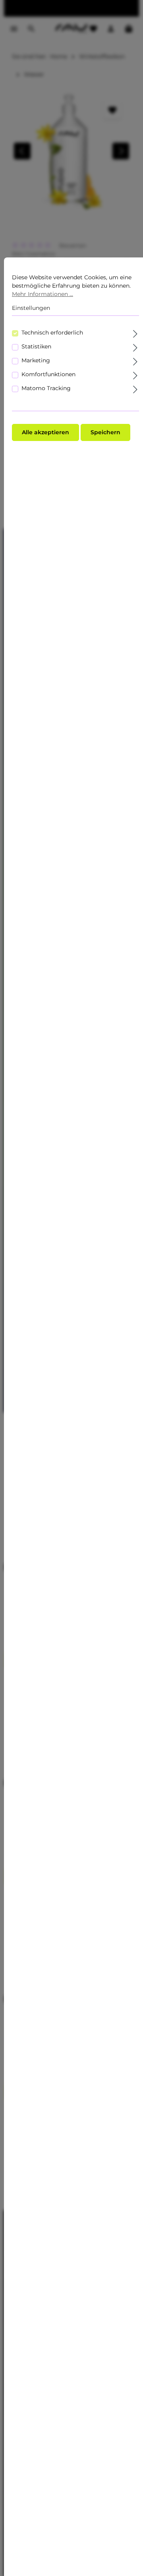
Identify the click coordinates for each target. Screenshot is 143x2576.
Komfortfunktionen (48, 374)
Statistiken (36, 346)
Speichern (105, 432)
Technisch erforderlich (52, 333)
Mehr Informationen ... (43, 294)
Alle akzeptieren (45, 432)
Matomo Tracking (46, 388)
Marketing (36, 360)
